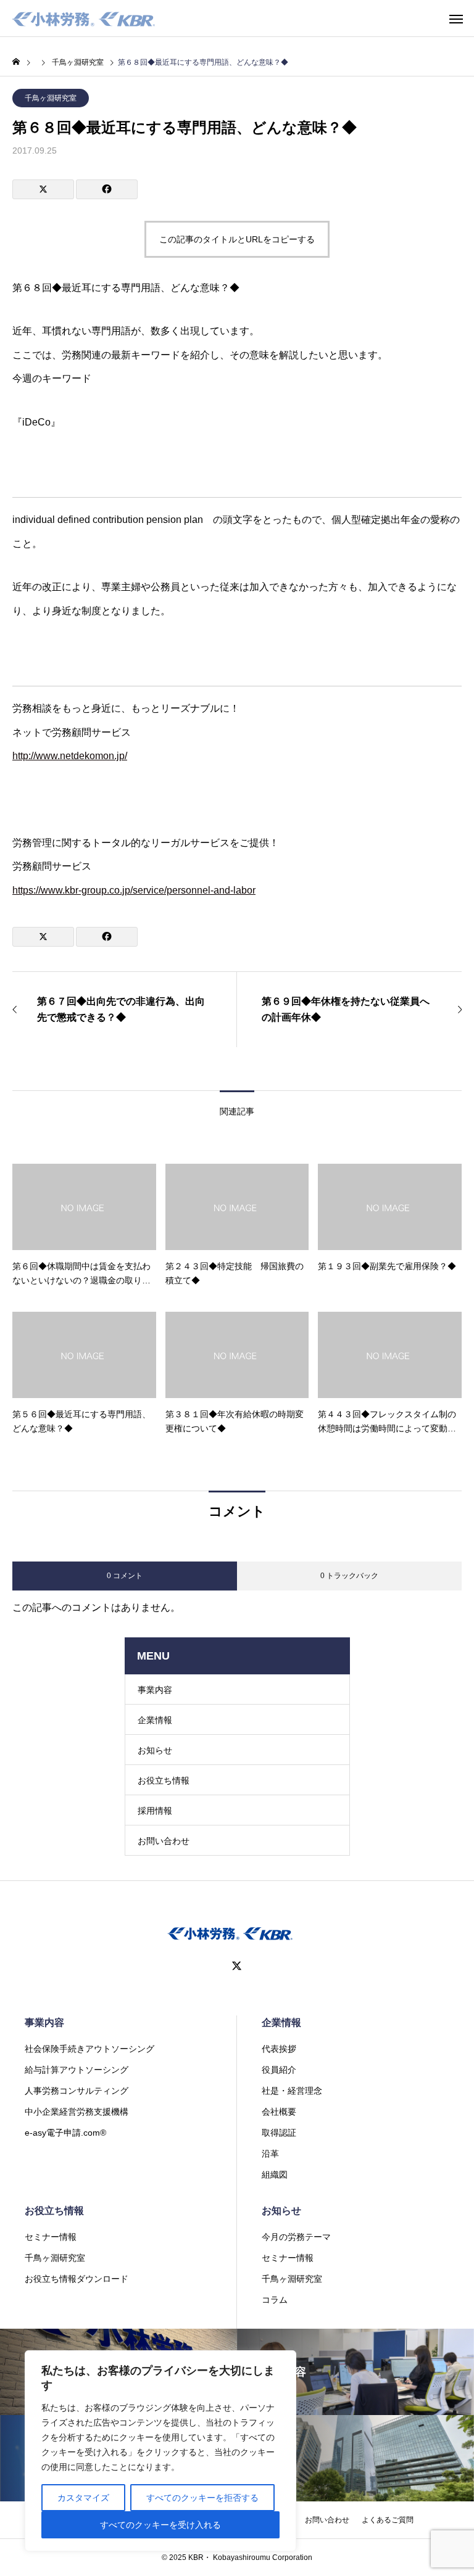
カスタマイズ (83, 2498)
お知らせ (155, 1750)
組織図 (275, 2175)
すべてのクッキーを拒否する (202, 2498)
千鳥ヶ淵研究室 (51, 98)
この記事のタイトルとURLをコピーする (237, 239)
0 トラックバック (349, 1576)
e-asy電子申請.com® (65, 2133)
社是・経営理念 (292, 2091)
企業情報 (155, 1720)
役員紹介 (279, 2070)
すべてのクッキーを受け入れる (160, 2525)
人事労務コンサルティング (77, 2091)
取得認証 (279, 2133)
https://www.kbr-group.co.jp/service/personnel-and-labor (134, 890)
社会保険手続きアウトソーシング (89, 2049)
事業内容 (155, 1690)
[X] (237, 1966)
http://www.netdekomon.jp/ (70, 756)
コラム (275, 2300)
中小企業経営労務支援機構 (77, 2112)
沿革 (270, 2154)
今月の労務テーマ (296, 2237)
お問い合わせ (164, 1841)
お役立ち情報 (164, 1780)
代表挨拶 (279, 2049)
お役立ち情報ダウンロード (77, 2279)
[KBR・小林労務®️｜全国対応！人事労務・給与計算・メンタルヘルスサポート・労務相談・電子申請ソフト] (84, 19)
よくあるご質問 (388, 2520)
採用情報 (155, 1811)
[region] (160, 2451)
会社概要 (279, 2112)
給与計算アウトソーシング (77, 2070)
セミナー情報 (51, 2237)
